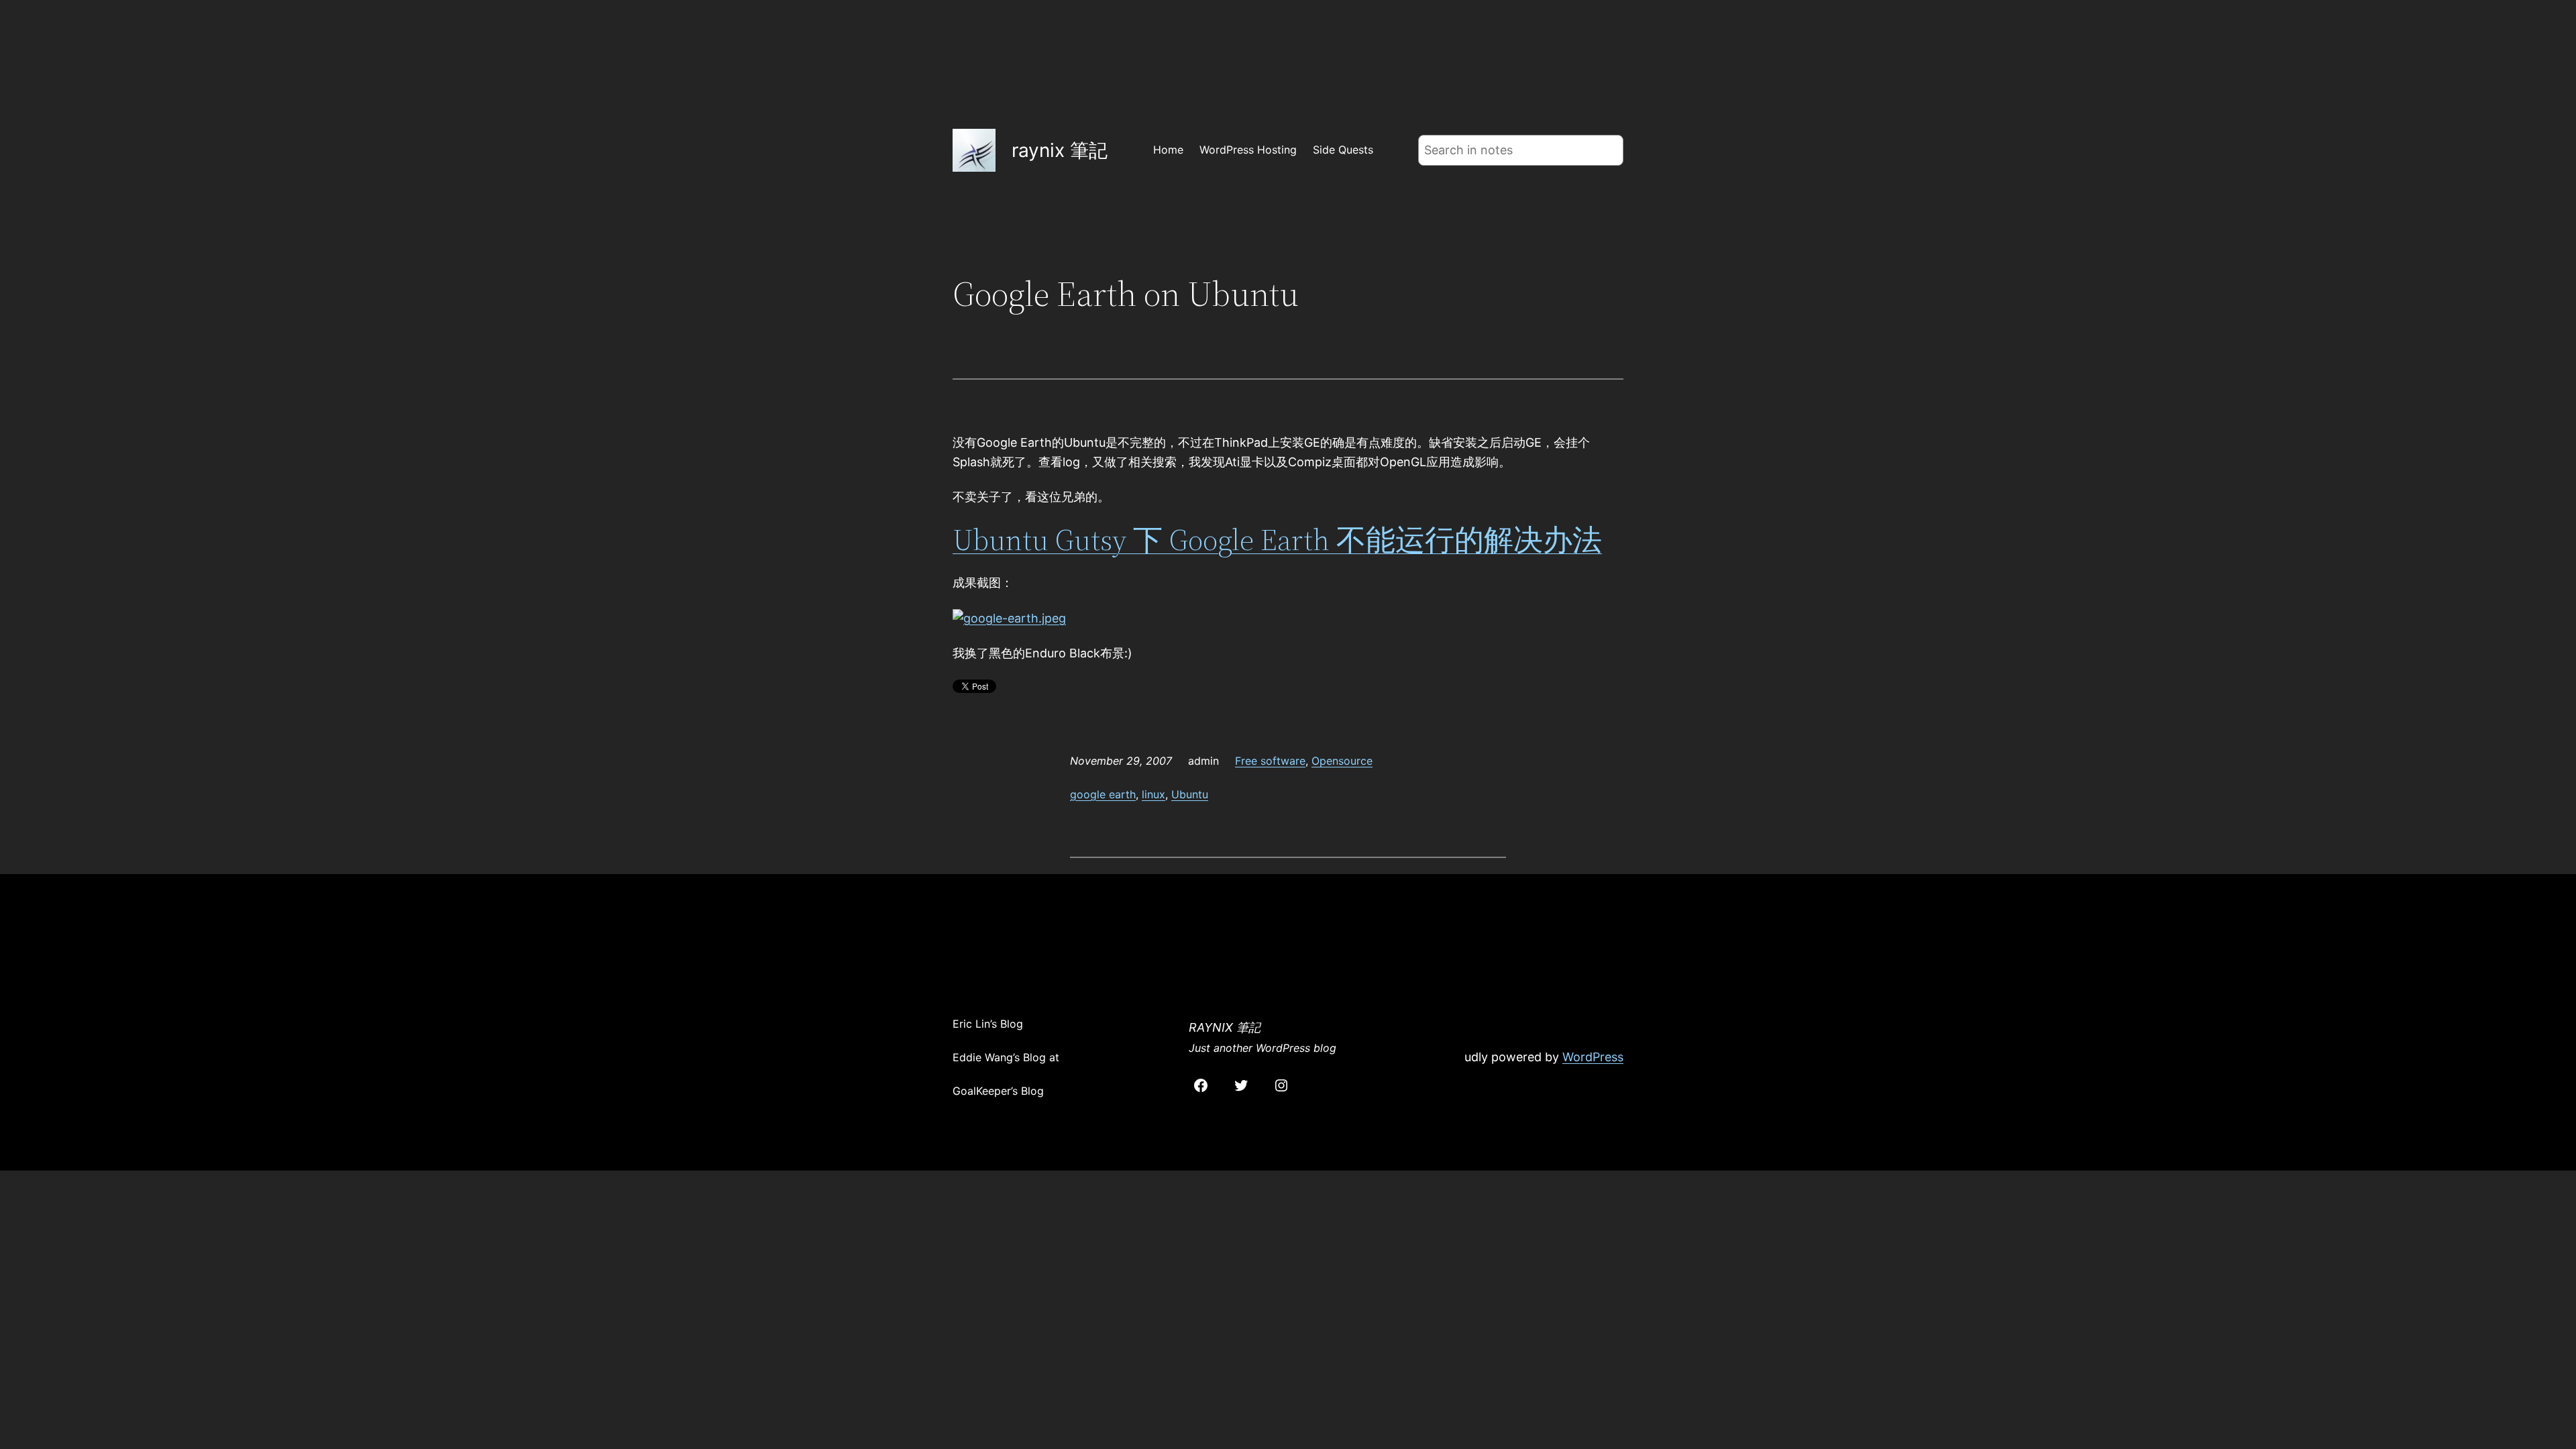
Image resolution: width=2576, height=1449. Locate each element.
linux (1153, 794)
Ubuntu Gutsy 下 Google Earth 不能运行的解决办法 (1277, 540)
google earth (1103, 794)
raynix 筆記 (1060, 150)
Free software (1270, 761)
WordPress (1593, 1057)
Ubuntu (1190, 794)
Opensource (1342, 761)
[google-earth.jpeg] (1009, 618)
